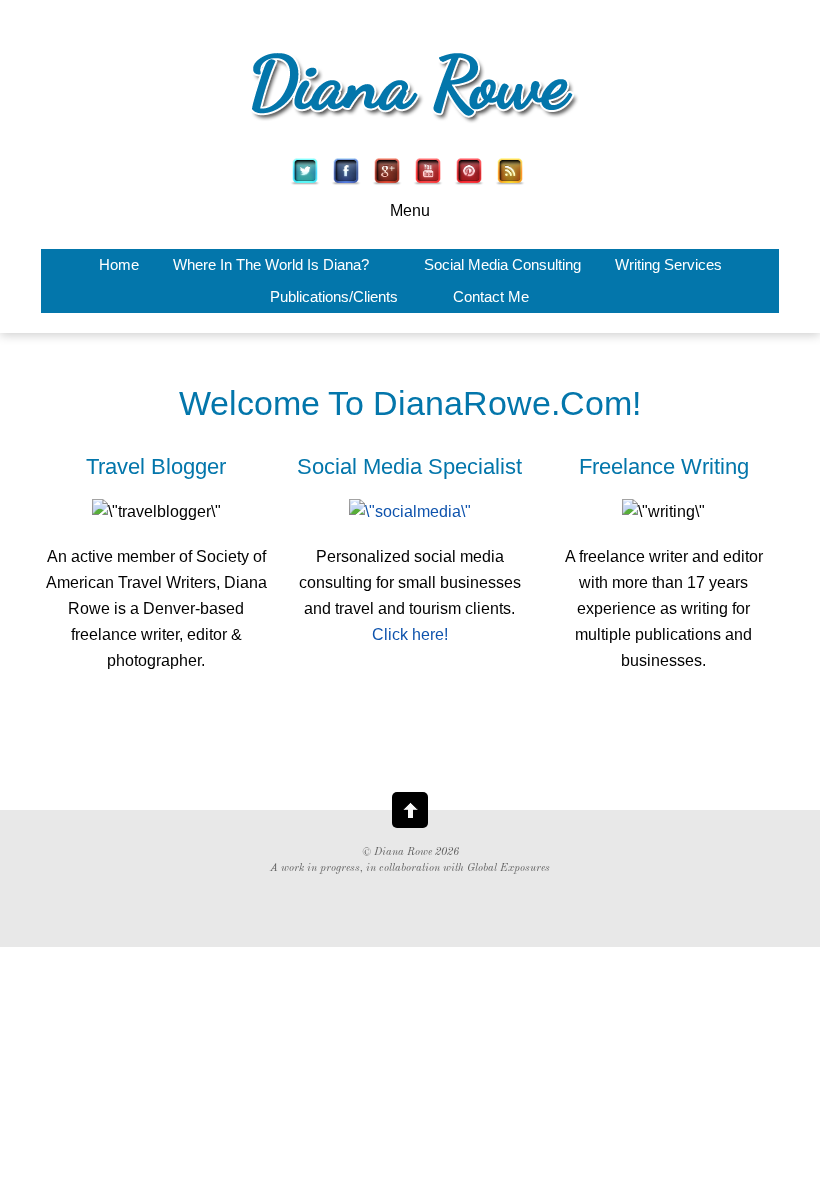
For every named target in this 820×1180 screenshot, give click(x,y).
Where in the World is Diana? (271, 265)
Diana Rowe (403, 852)
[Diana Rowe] (410, 126)
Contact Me (491, 297)
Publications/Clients (334, 297)
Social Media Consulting (502, 265)
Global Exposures (508, 868)
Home (119, 265)
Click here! (410, 634)
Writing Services (668, 265)
